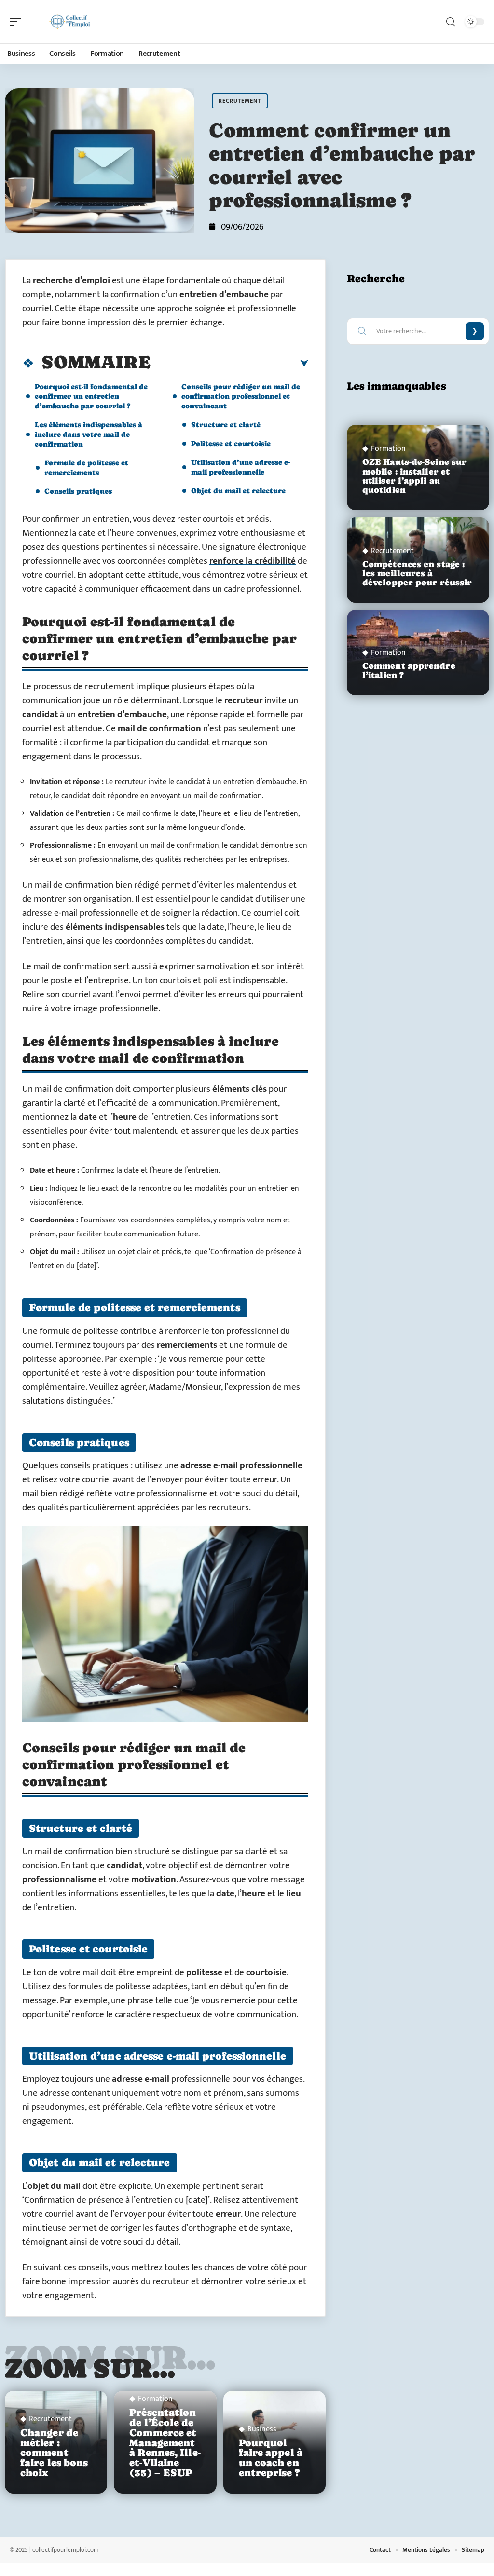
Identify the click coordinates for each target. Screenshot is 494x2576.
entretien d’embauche (224, 294)
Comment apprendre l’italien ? (409, 671)
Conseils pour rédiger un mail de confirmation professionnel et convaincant (241, 396)
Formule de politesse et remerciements (86, 468)
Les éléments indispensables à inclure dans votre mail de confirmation (89, 434)
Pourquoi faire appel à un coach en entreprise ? (271, 2458)
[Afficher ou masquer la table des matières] (229, 364)
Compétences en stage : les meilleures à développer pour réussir (417, 573)
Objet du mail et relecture (238, 491)
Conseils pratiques (78, 491)
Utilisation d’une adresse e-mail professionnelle (240, 467)
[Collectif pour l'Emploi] (69, 22)
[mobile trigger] (18, 22)
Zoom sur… (90, 2368)
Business (262, 2429)
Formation (155, 2399)
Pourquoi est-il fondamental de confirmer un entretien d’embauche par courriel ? (91, 396)
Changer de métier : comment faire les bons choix (54, 2453)
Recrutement (240, 101)
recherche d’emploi (71, 280)
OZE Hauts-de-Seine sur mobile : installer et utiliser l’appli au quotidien (414, 476)
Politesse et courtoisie (231, 443)
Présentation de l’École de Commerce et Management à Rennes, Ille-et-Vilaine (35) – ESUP (165, 2443)
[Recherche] (451, 22)
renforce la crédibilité (253, 561)
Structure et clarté (226, 425)
